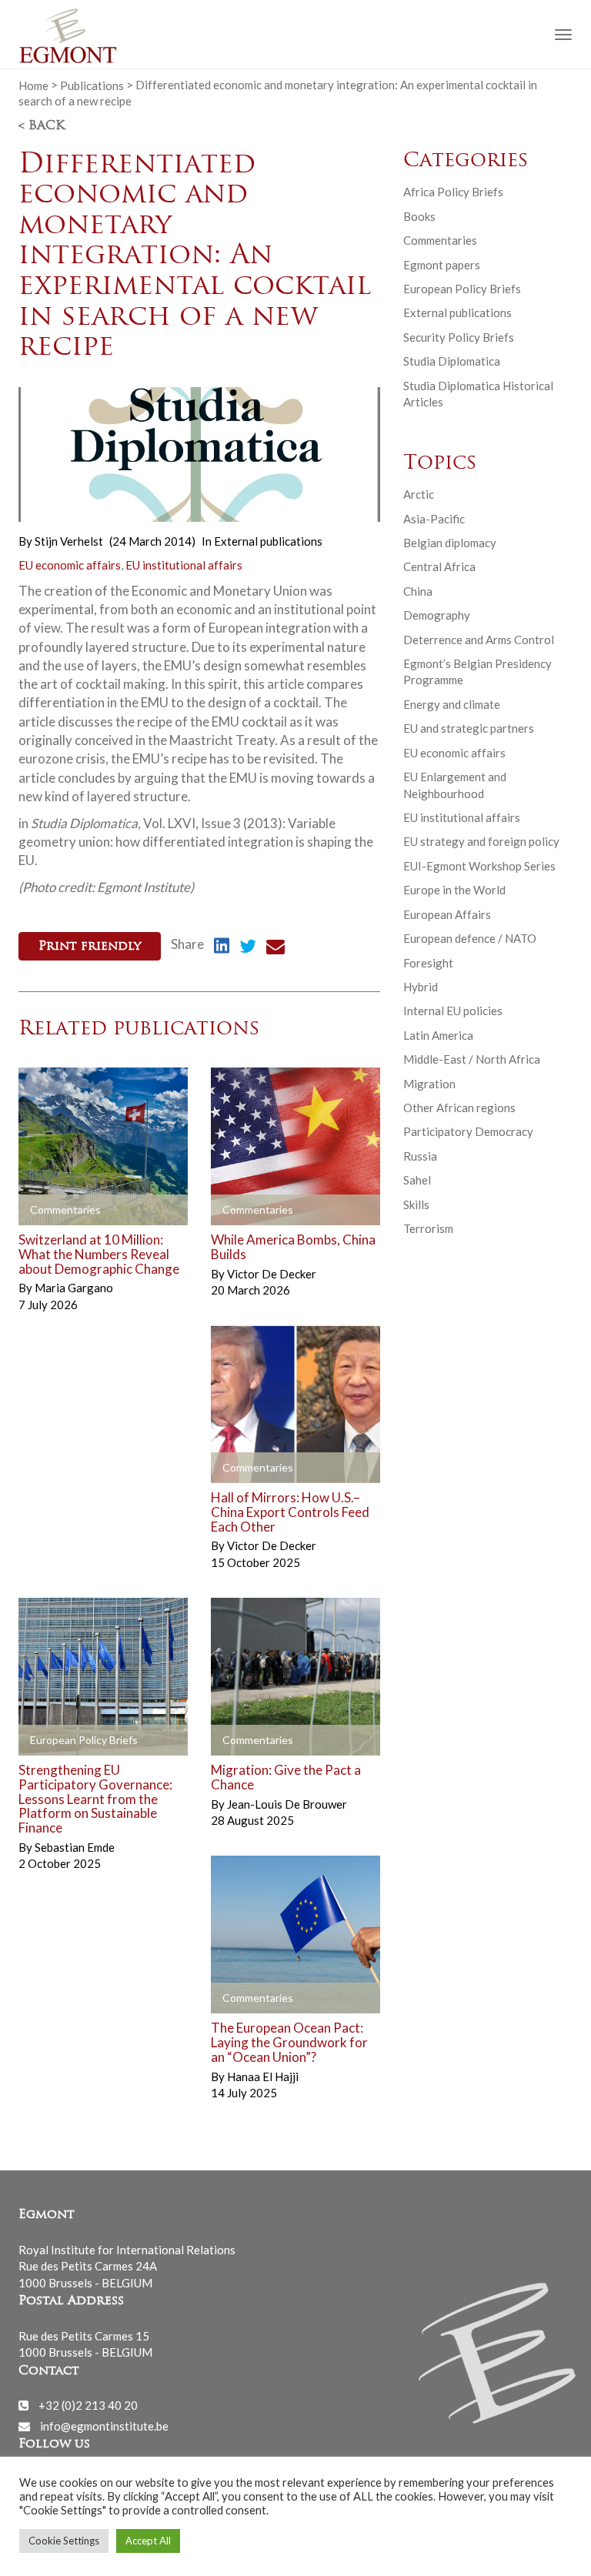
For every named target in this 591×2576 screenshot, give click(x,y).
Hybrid (421, 987)
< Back (42, 126)
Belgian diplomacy (450, 543)
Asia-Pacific (434, 519)
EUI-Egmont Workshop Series (479, 866)
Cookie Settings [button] (64, 2541)
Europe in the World (454, 890)
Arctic (419, 494)
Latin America (438, 1035)
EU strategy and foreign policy (481, 841)
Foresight (428, 963)
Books (419, 216)
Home (33, 85)
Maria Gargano (74, 1288)
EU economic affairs (70, 565)
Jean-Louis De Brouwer (287, 1804)
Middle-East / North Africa (472, 1059)
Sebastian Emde (75, 1847)
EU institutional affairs (184, 565)
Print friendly (90, 947)
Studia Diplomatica (452, 361)
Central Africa (439, 566)
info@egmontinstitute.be (104, 2426)
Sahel (417, 1180)
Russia (420, 1156)
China (418, 591)
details (55, 1211)
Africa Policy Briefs (453, 192)
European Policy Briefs (462, 289)
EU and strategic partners (469, 728)
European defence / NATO (470, 938)
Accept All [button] (148, 2541)
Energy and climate (452, 704)
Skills (416, 1204)
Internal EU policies (453, 1011)
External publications (268, 541)
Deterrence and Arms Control (479, 640)
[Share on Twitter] (248, 948)
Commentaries (440, 240)
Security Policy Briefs (459, 337)
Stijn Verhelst (69, 541)
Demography (437, 615)
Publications (92, 85)
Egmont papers (442, 265)
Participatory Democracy (468, 1131)
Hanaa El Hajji (263, 2077)
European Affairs (447, 914)
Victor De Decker (272, 1274)
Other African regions (459, 1108)
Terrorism (428, 1228)
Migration (429, 1084)
